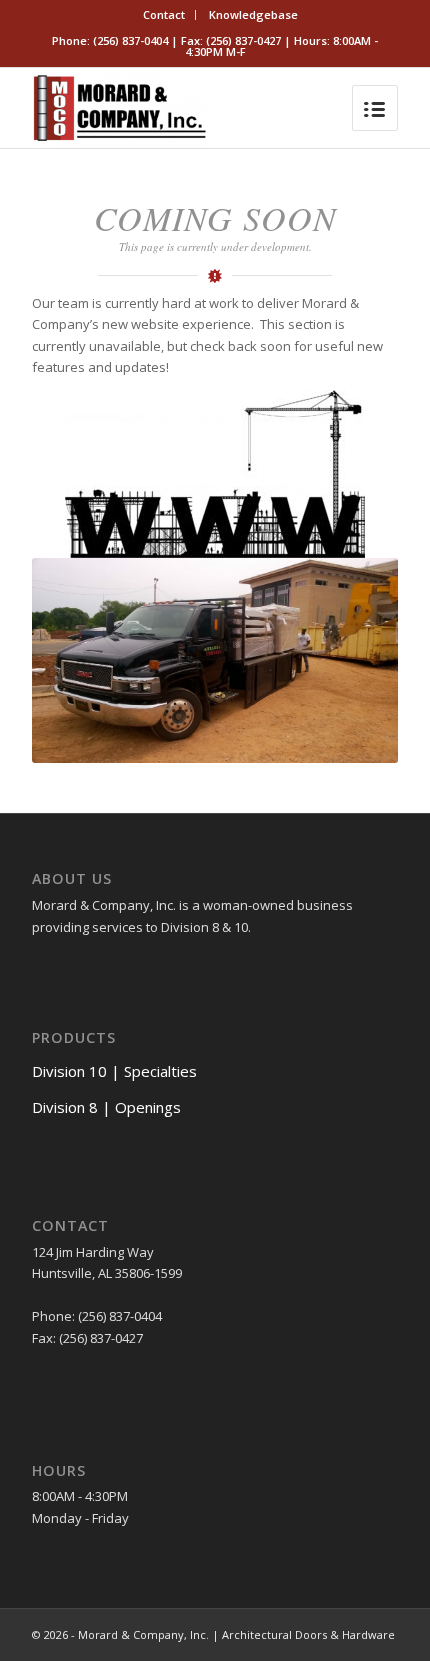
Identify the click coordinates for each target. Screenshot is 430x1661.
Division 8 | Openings (106, 1107)
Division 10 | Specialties (114, 1071)
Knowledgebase (253, 14)
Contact (164, 14)
